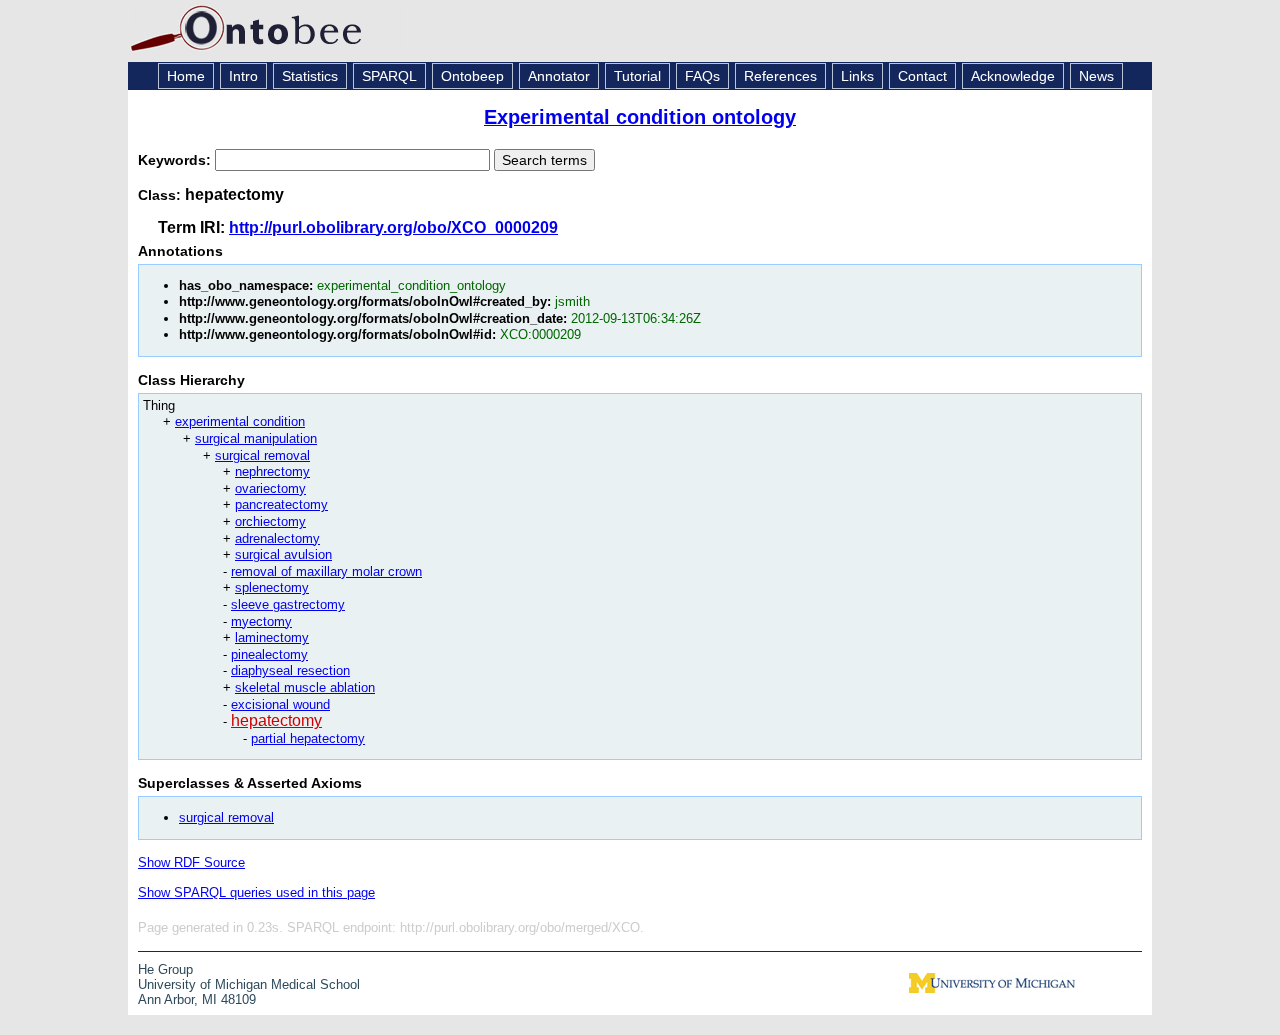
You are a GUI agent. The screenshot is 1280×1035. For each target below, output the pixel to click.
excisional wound (280, 704)
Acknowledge (1013, 76)
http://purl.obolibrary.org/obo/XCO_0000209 (393, 227)
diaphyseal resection (290, 670)
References (780, 76)
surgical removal (262, 455)
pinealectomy (269, 654)
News (1096, 76)
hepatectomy (276, 720)
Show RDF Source (191, 862)
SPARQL (389, 76)
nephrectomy (272, 471)
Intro (243, 76)
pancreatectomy (281, 504)
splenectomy (272, 587)
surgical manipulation (256, 438)
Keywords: (176, 160)
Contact (922, 76)
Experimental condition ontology (640, 117)
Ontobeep (472, 76)
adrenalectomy (277, 538)
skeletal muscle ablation (305, 687)
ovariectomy (270, 488)
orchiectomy (270, 521)
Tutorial (637, 76)
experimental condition (240, 421)
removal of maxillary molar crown (326, 571)
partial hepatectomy (308, 738)
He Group (165, 969)
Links (857, 76)
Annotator (559, 76)
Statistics (310, 76)
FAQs (702, 76)
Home (186, 76)
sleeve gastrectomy (288, 604)
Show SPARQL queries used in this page (256, 892)
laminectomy (272, 637)
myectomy (261, 621)
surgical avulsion (283, 554)
